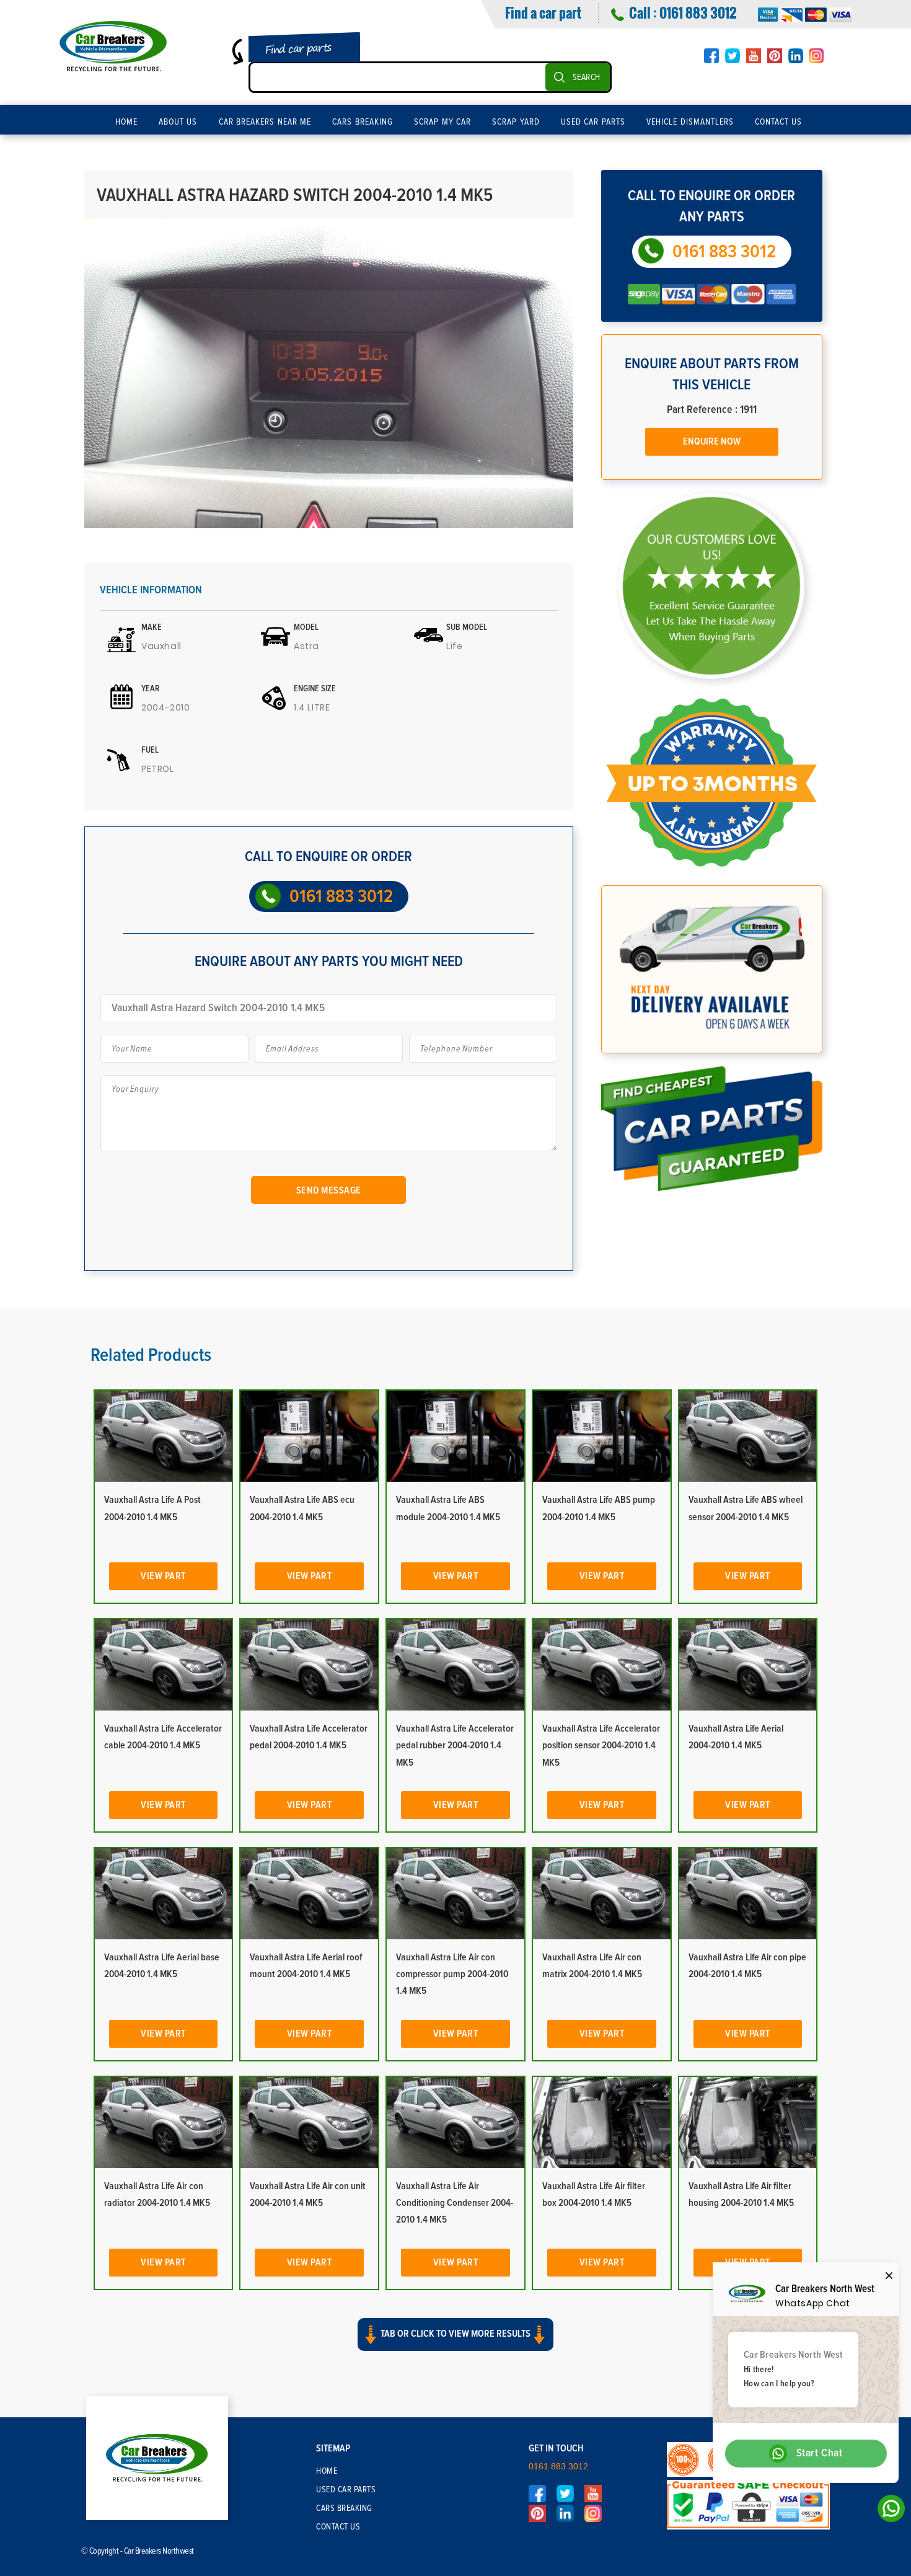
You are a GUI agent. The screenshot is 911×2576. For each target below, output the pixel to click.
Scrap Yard (516, 122)
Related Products (151, 1355)
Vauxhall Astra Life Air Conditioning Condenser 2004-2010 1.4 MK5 (455, 2203)
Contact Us (779, 122)
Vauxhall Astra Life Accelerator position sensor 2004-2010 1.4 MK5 (601, 1745)
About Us (178, 122)
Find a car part (543, 12)
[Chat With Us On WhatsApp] (888, 2512)
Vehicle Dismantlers (690, 122)
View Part (163, 1576)
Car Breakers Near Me (265, 122)
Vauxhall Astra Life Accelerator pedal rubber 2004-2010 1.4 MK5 (455, 1745)
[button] (455, 2345)
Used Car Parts (593, 122)
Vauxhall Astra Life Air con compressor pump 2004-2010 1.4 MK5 (452, 1974)
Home (126, 122)
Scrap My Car (442, 122)
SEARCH (587, 77)
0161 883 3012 (698, 12)
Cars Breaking (363, 122)
